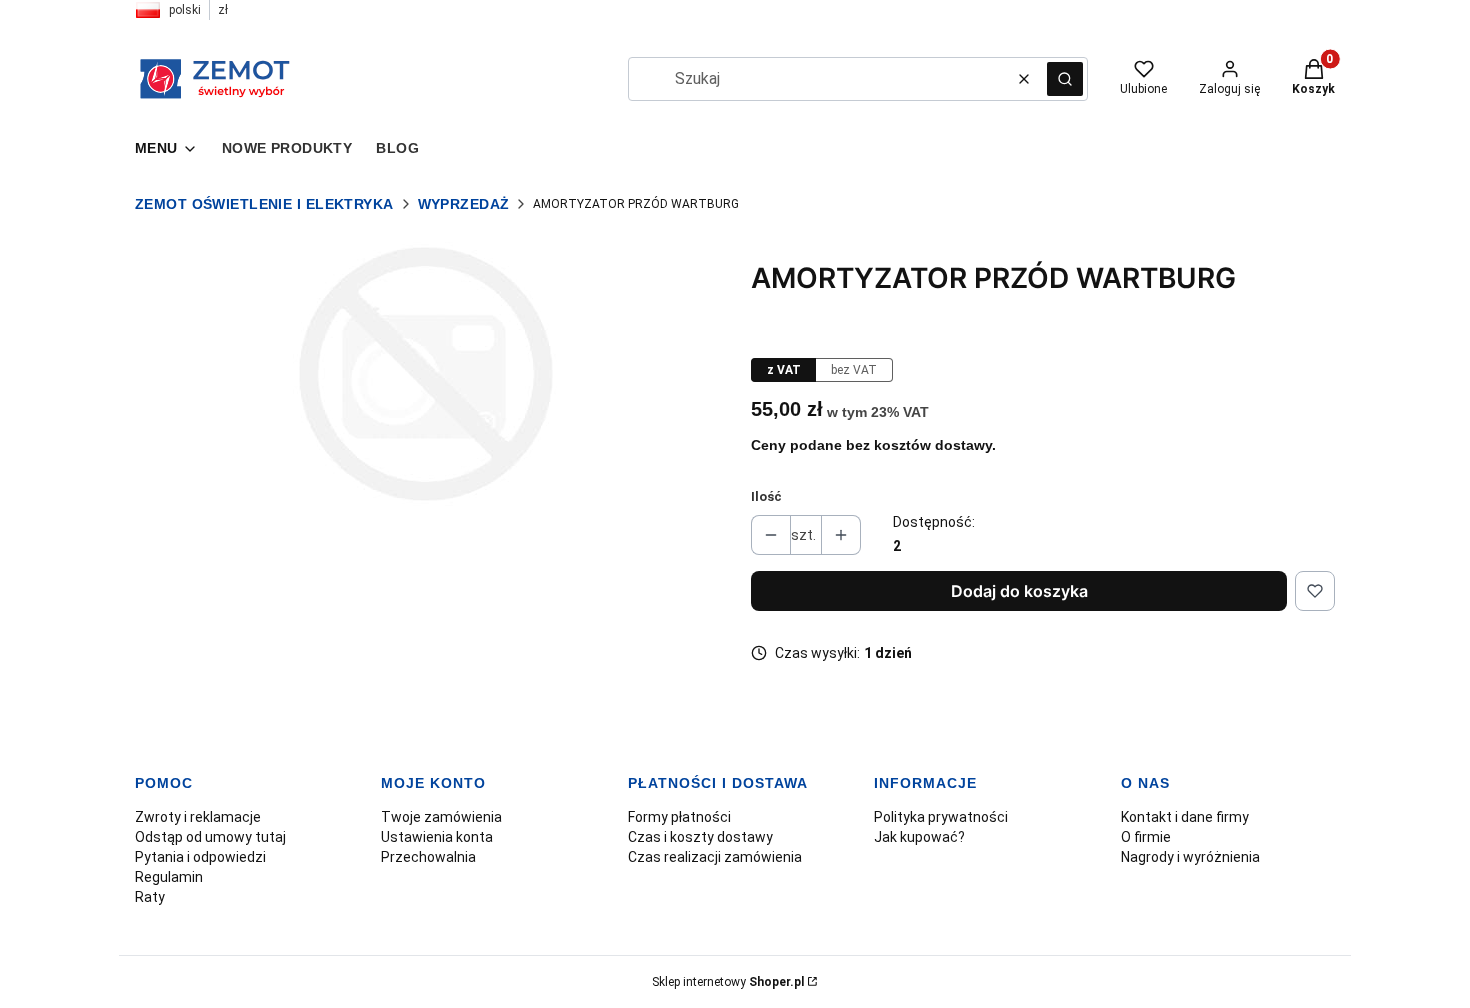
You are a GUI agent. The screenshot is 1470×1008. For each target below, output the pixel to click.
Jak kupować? (919, 837)
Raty (150, 897)
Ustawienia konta (437, 837)
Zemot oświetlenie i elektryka (264, 204)
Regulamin (169, 877)
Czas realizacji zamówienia (715, 857)
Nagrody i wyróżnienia (1190, 857)
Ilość (766, 496)
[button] (1065, 79)
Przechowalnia (428, 857)
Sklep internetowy (728, 982)
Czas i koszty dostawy (700, 837)
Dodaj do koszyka (1019, 591)
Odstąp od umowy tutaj (210, 837)
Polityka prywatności (941, 817)
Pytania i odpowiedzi (200, 857)
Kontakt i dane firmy (1185, 817)
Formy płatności (679, 817)
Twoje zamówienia (441, 817)
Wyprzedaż (464, 204)
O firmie (1146, 837)
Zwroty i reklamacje (198, 817)
